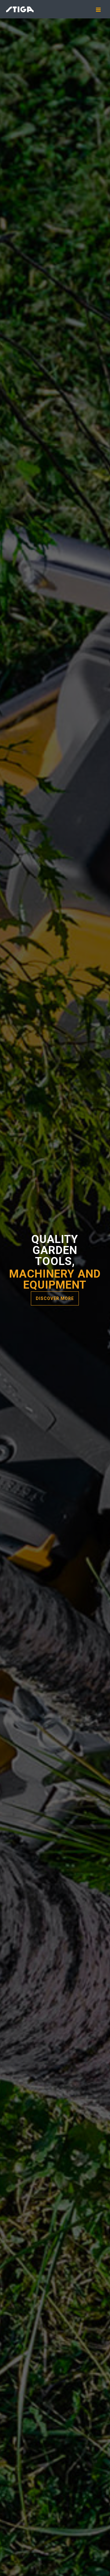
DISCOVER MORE (55, 1298)
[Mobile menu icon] (101, 10)
